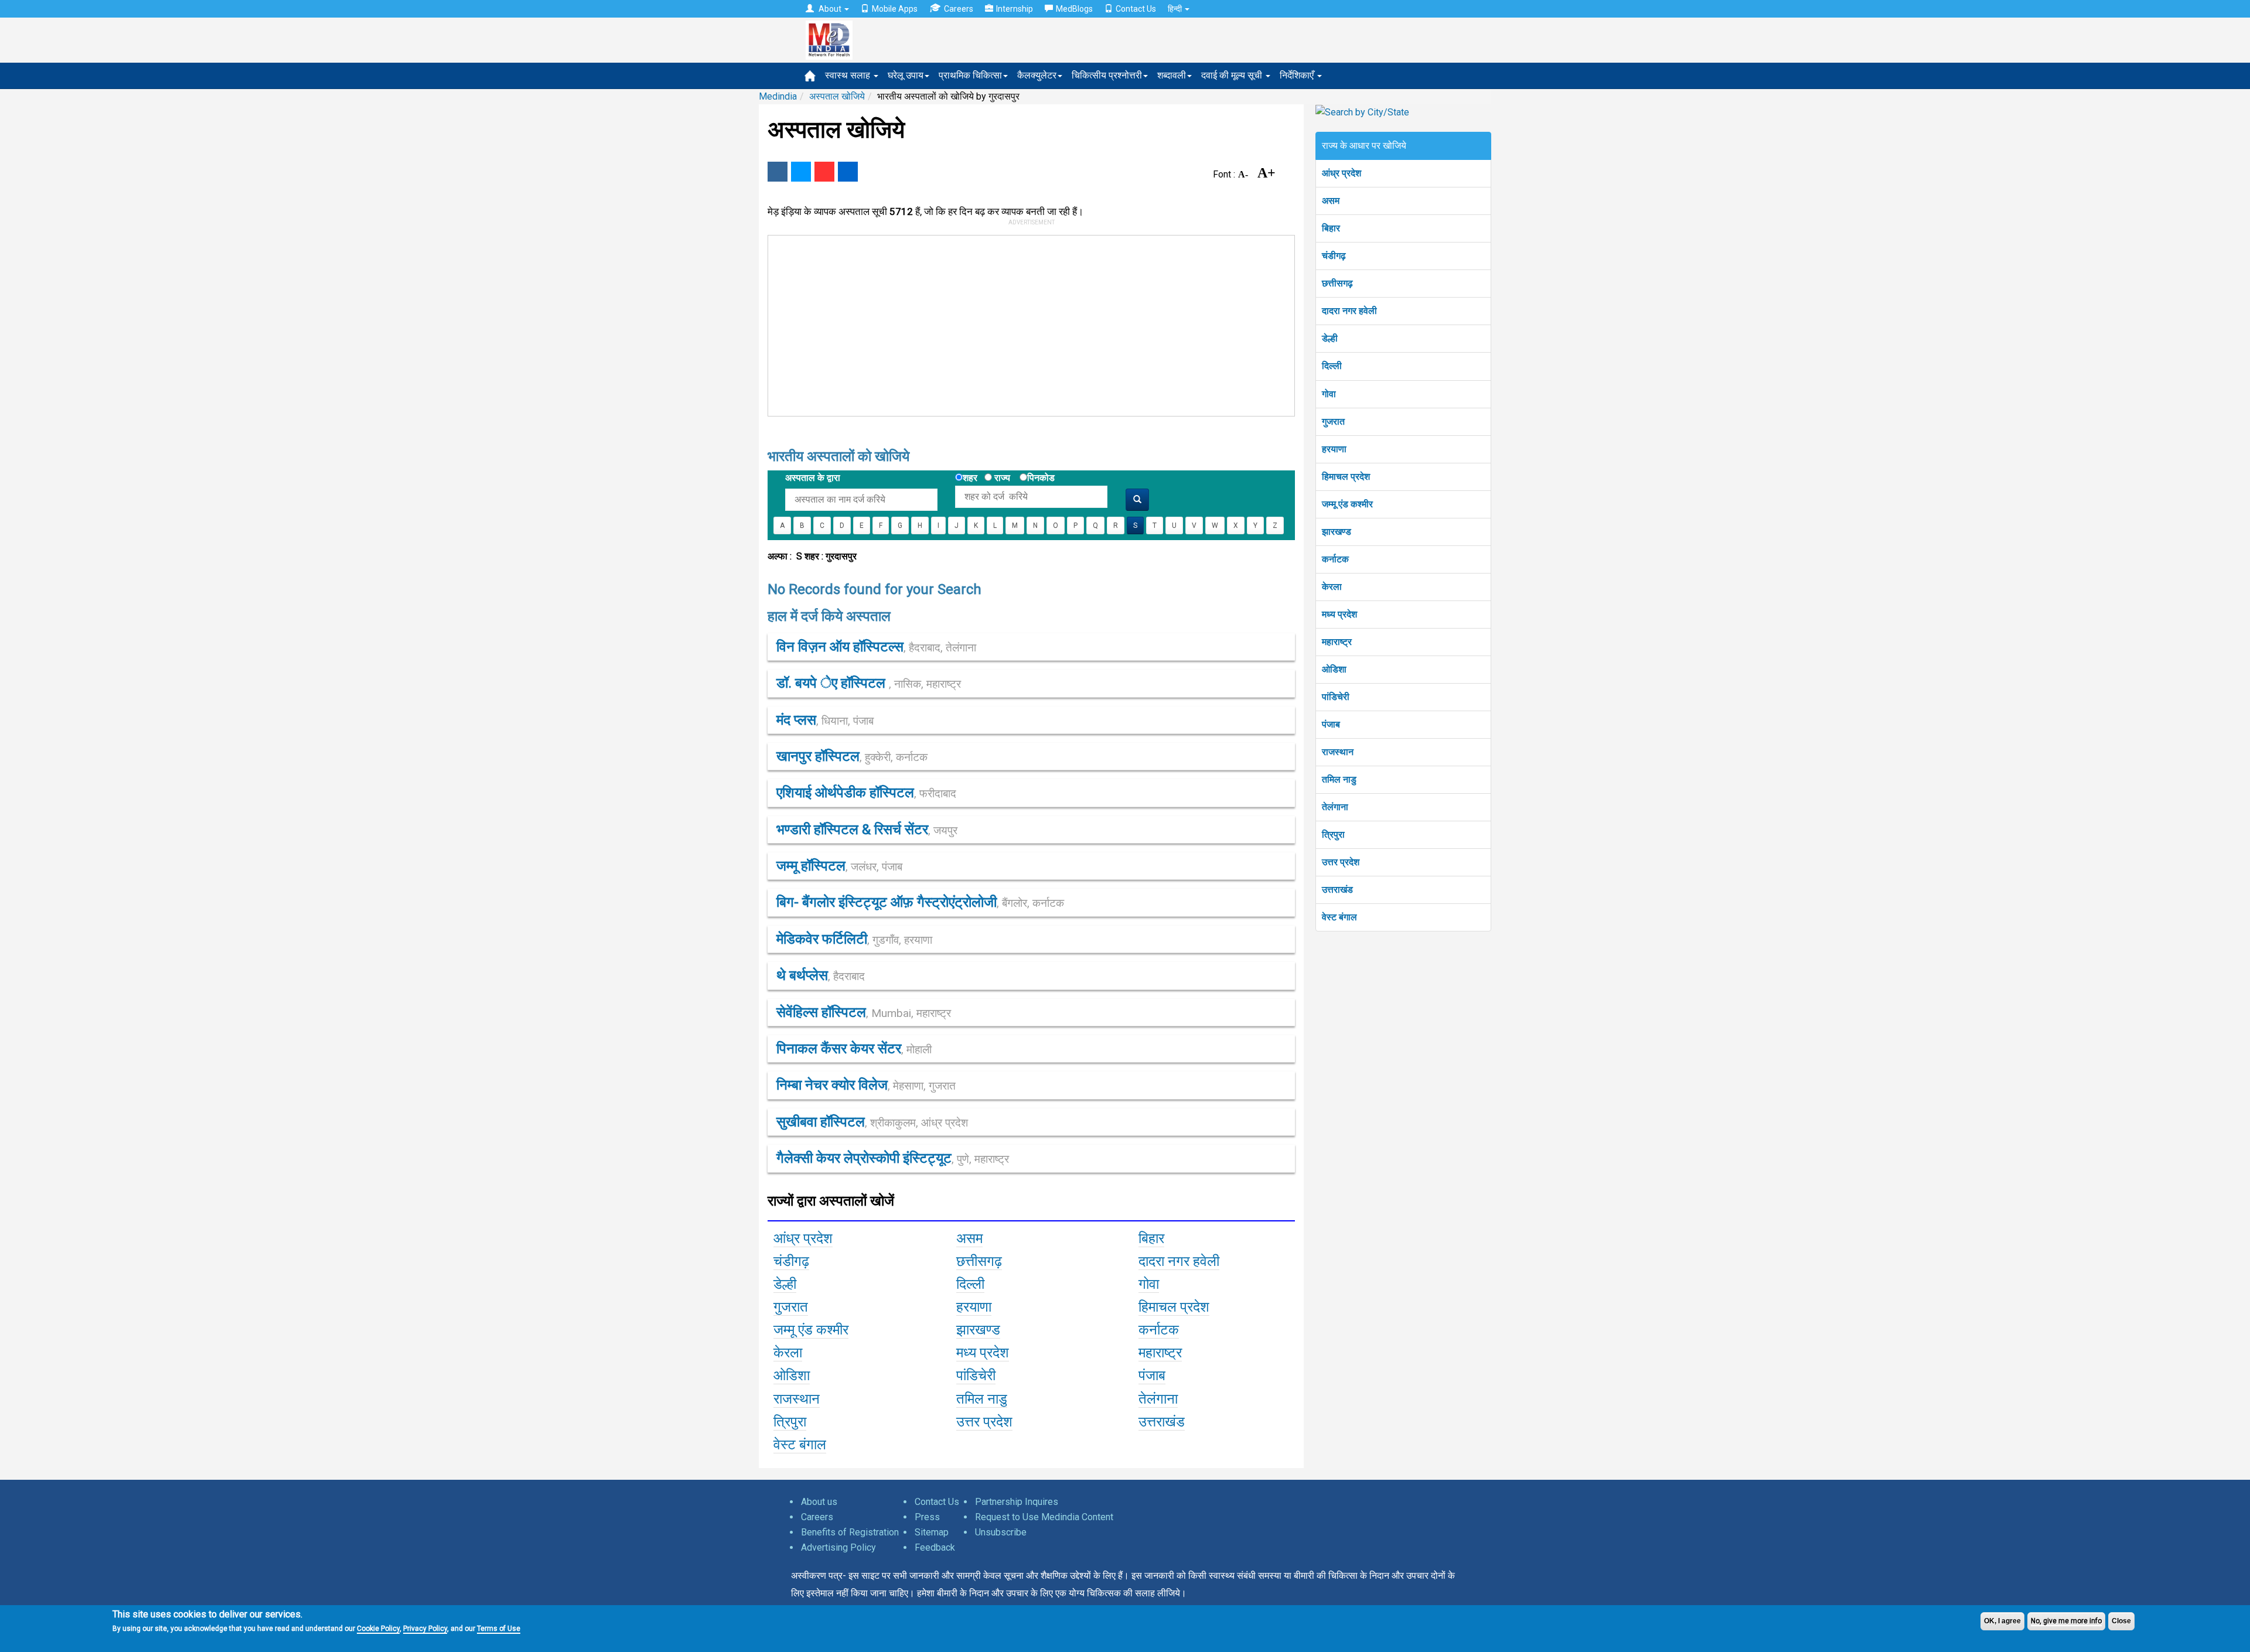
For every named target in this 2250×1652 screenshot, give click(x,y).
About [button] (830, 9)
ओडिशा (1334, 669)
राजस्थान (1338, 752)
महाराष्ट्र (1337, 642)
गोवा (1329, 394)
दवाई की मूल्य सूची (1233, 75)
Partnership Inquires (1017, 1502)
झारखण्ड (1337, 532)
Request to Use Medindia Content (1044, 1517)
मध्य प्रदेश (1339, 614)
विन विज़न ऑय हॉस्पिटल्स (876, 647)
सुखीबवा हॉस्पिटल (872, 1122)
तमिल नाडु (1339, 779)
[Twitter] (801, 172)
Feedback (935, 1547)
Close (2121, 1621)
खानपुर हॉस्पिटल (852, 756)
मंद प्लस (825, 720)
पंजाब (1331, 724)
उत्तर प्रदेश (1341, 862)
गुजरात (1333, 421)
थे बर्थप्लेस (821, 975)
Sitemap (932, 1532)
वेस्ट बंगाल (1339, 917)
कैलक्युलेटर (1037, 75)
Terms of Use (499, 1629)
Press (927, 1517)
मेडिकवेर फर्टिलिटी (854, 939)
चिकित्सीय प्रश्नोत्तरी (1107, 75)
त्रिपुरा (1333, 834)
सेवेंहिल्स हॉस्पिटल (864, 1012)
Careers (959, 9)
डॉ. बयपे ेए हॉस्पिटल (869, 683)
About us (819, 1502)
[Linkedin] (848, 172)
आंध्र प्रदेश (1342, 173)
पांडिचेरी (1336, 697)
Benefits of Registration (850, 1532)
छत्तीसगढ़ (1337, 283)
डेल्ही (1330, 338)
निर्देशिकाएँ (1298, 75)
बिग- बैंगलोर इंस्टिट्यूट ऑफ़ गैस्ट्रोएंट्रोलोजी (920, 902)
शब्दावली (1172, 75)
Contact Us (1136, 9)
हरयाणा (1334, 449)
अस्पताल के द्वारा (813, 478)
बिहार (1331, 228)
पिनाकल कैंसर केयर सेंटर (854, 1049)
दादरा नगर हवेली (1349, 311)
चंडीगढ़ (1334, 256)
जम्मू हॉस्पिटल (839, 866)
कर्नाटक (1335, 559)
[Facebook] (778, 172)
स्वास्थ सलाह (849, 75)
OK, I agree (2002, 1621)
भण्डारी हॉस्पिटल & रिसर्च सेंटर (867, 830)
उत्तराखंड (1337, 890)
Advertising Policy (838, 1547)
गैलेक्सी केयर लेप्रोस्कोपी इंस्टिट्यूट (893, 1158)
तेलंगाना (1335, 807)
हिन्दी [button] (1176, 9)
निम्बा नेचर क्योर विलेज (866, 1085)
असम (1331, 201)
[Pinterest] (824, 172)
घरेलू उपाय (906, 75)
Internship (1015, 9)
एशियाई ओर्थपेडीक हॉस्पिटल (866, 793)
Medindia (778, 96)
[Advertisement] (1026, 323)
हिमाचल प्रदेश (1346, 477)
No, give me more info (2066, 1621)
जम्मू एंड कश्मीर (1347, 504)
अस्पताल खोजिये (837, 96)
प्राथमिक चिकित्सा (970, 75)
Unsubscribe (1001, 1532)
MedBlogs (1074, 9)
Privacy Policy (425, 1629)
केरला (1332, 587)
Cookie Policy (378, 1629)
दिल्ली (1332, 366)
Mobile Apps (895, 9)
